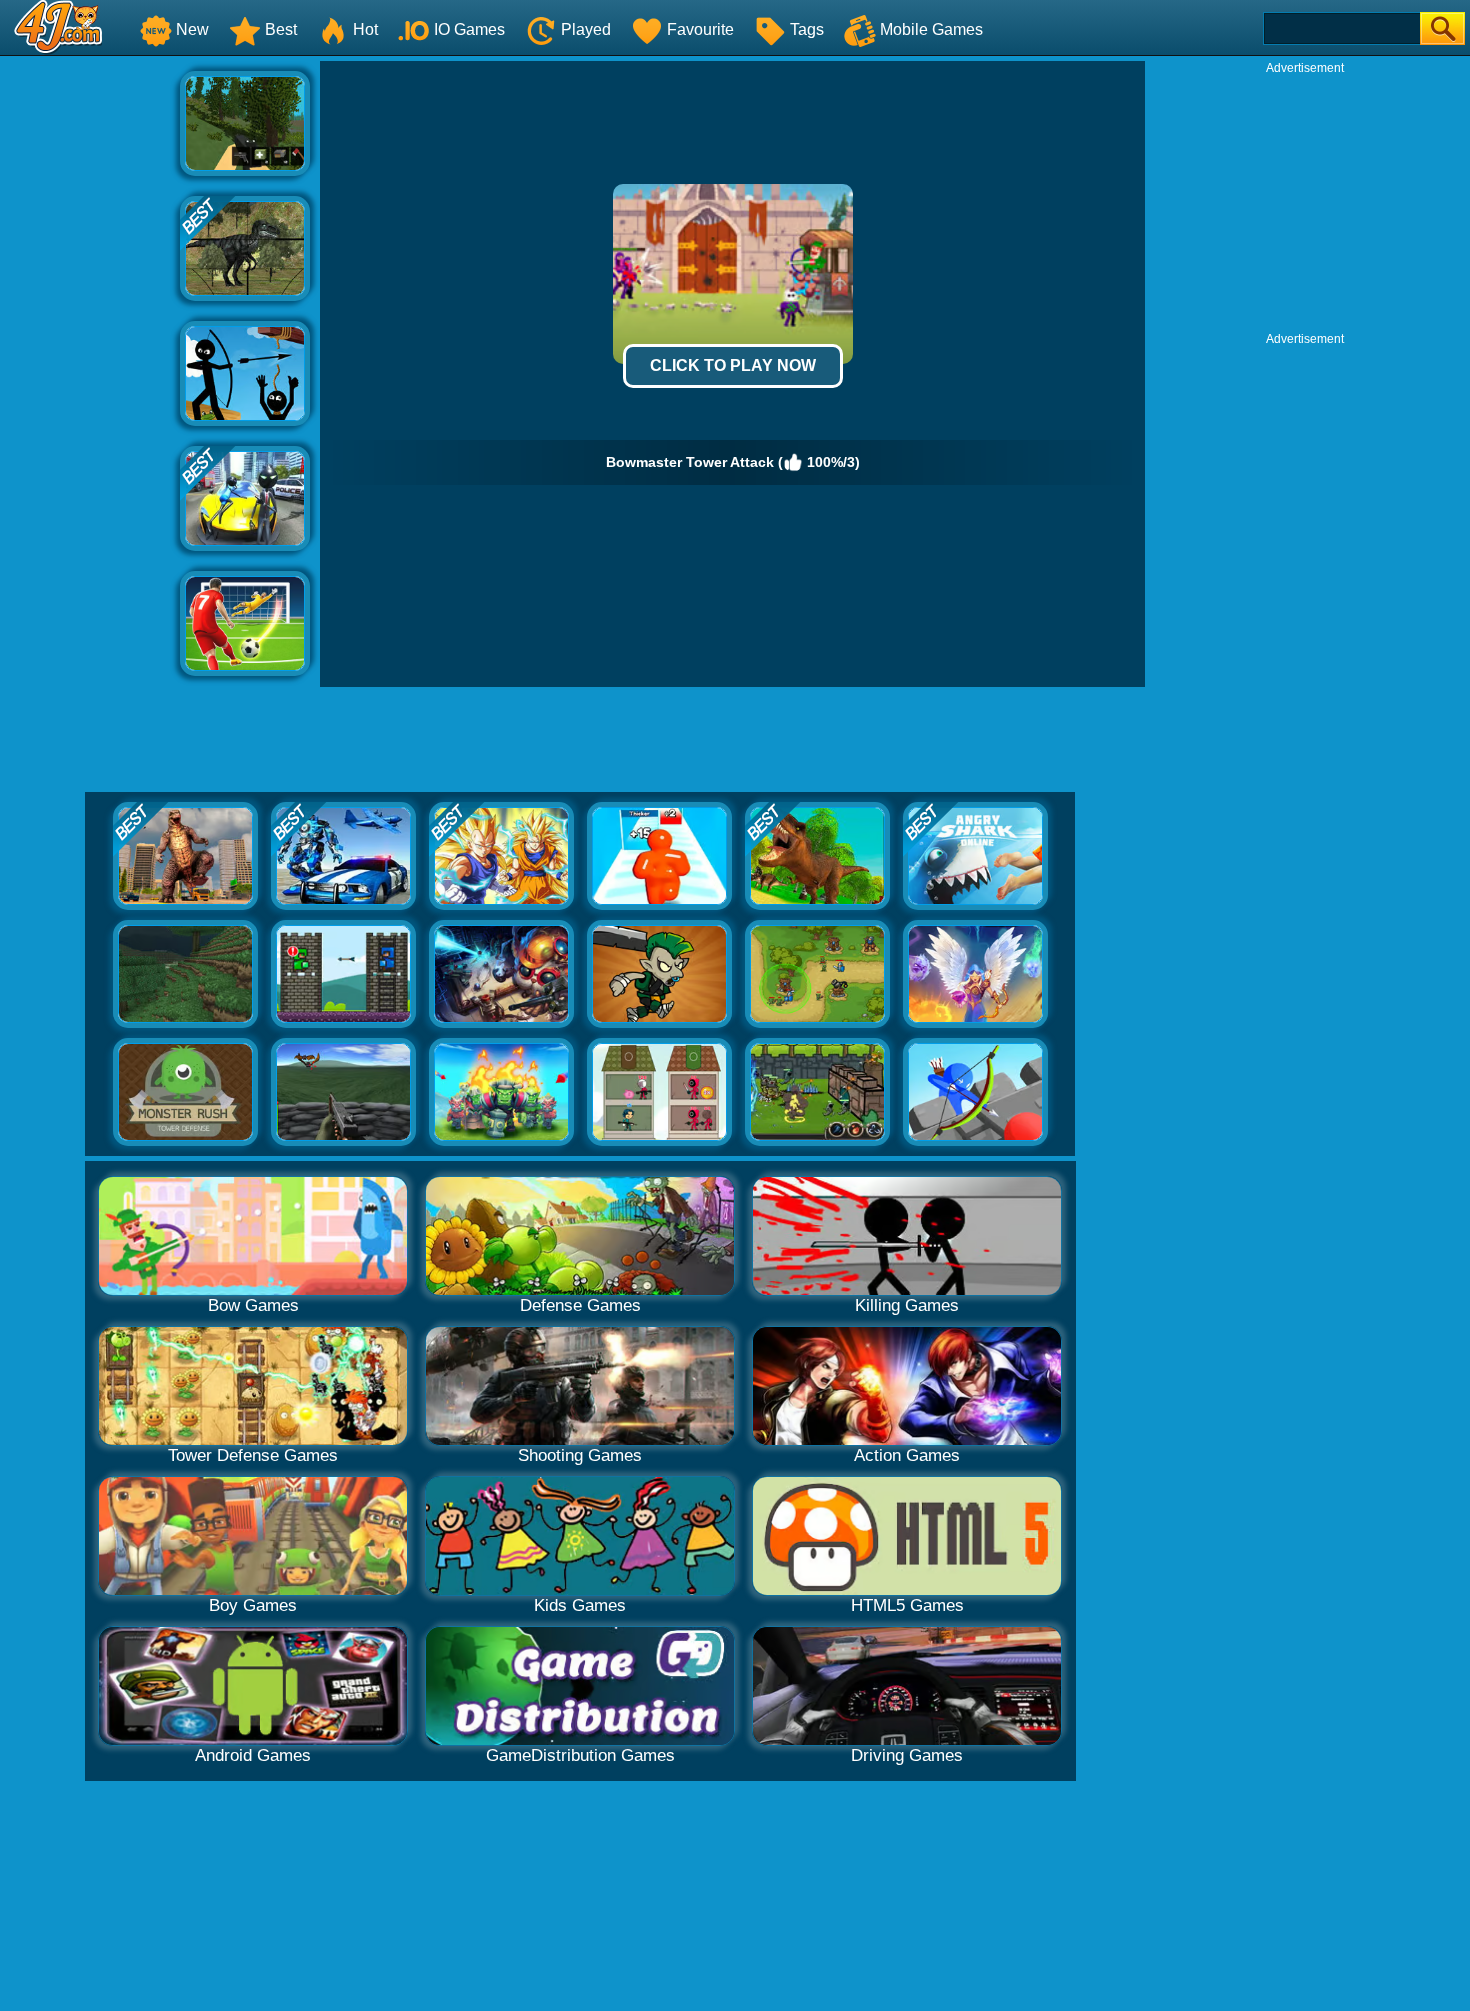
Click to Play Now (733, 365)
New (192, 29)
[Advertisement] (90, 361)
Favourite (700, 29)
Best (281, 29)
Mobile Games (931, 29)
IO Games (469, 29)
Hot (365, 29)
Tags (807, 29)
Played (586, 29)
